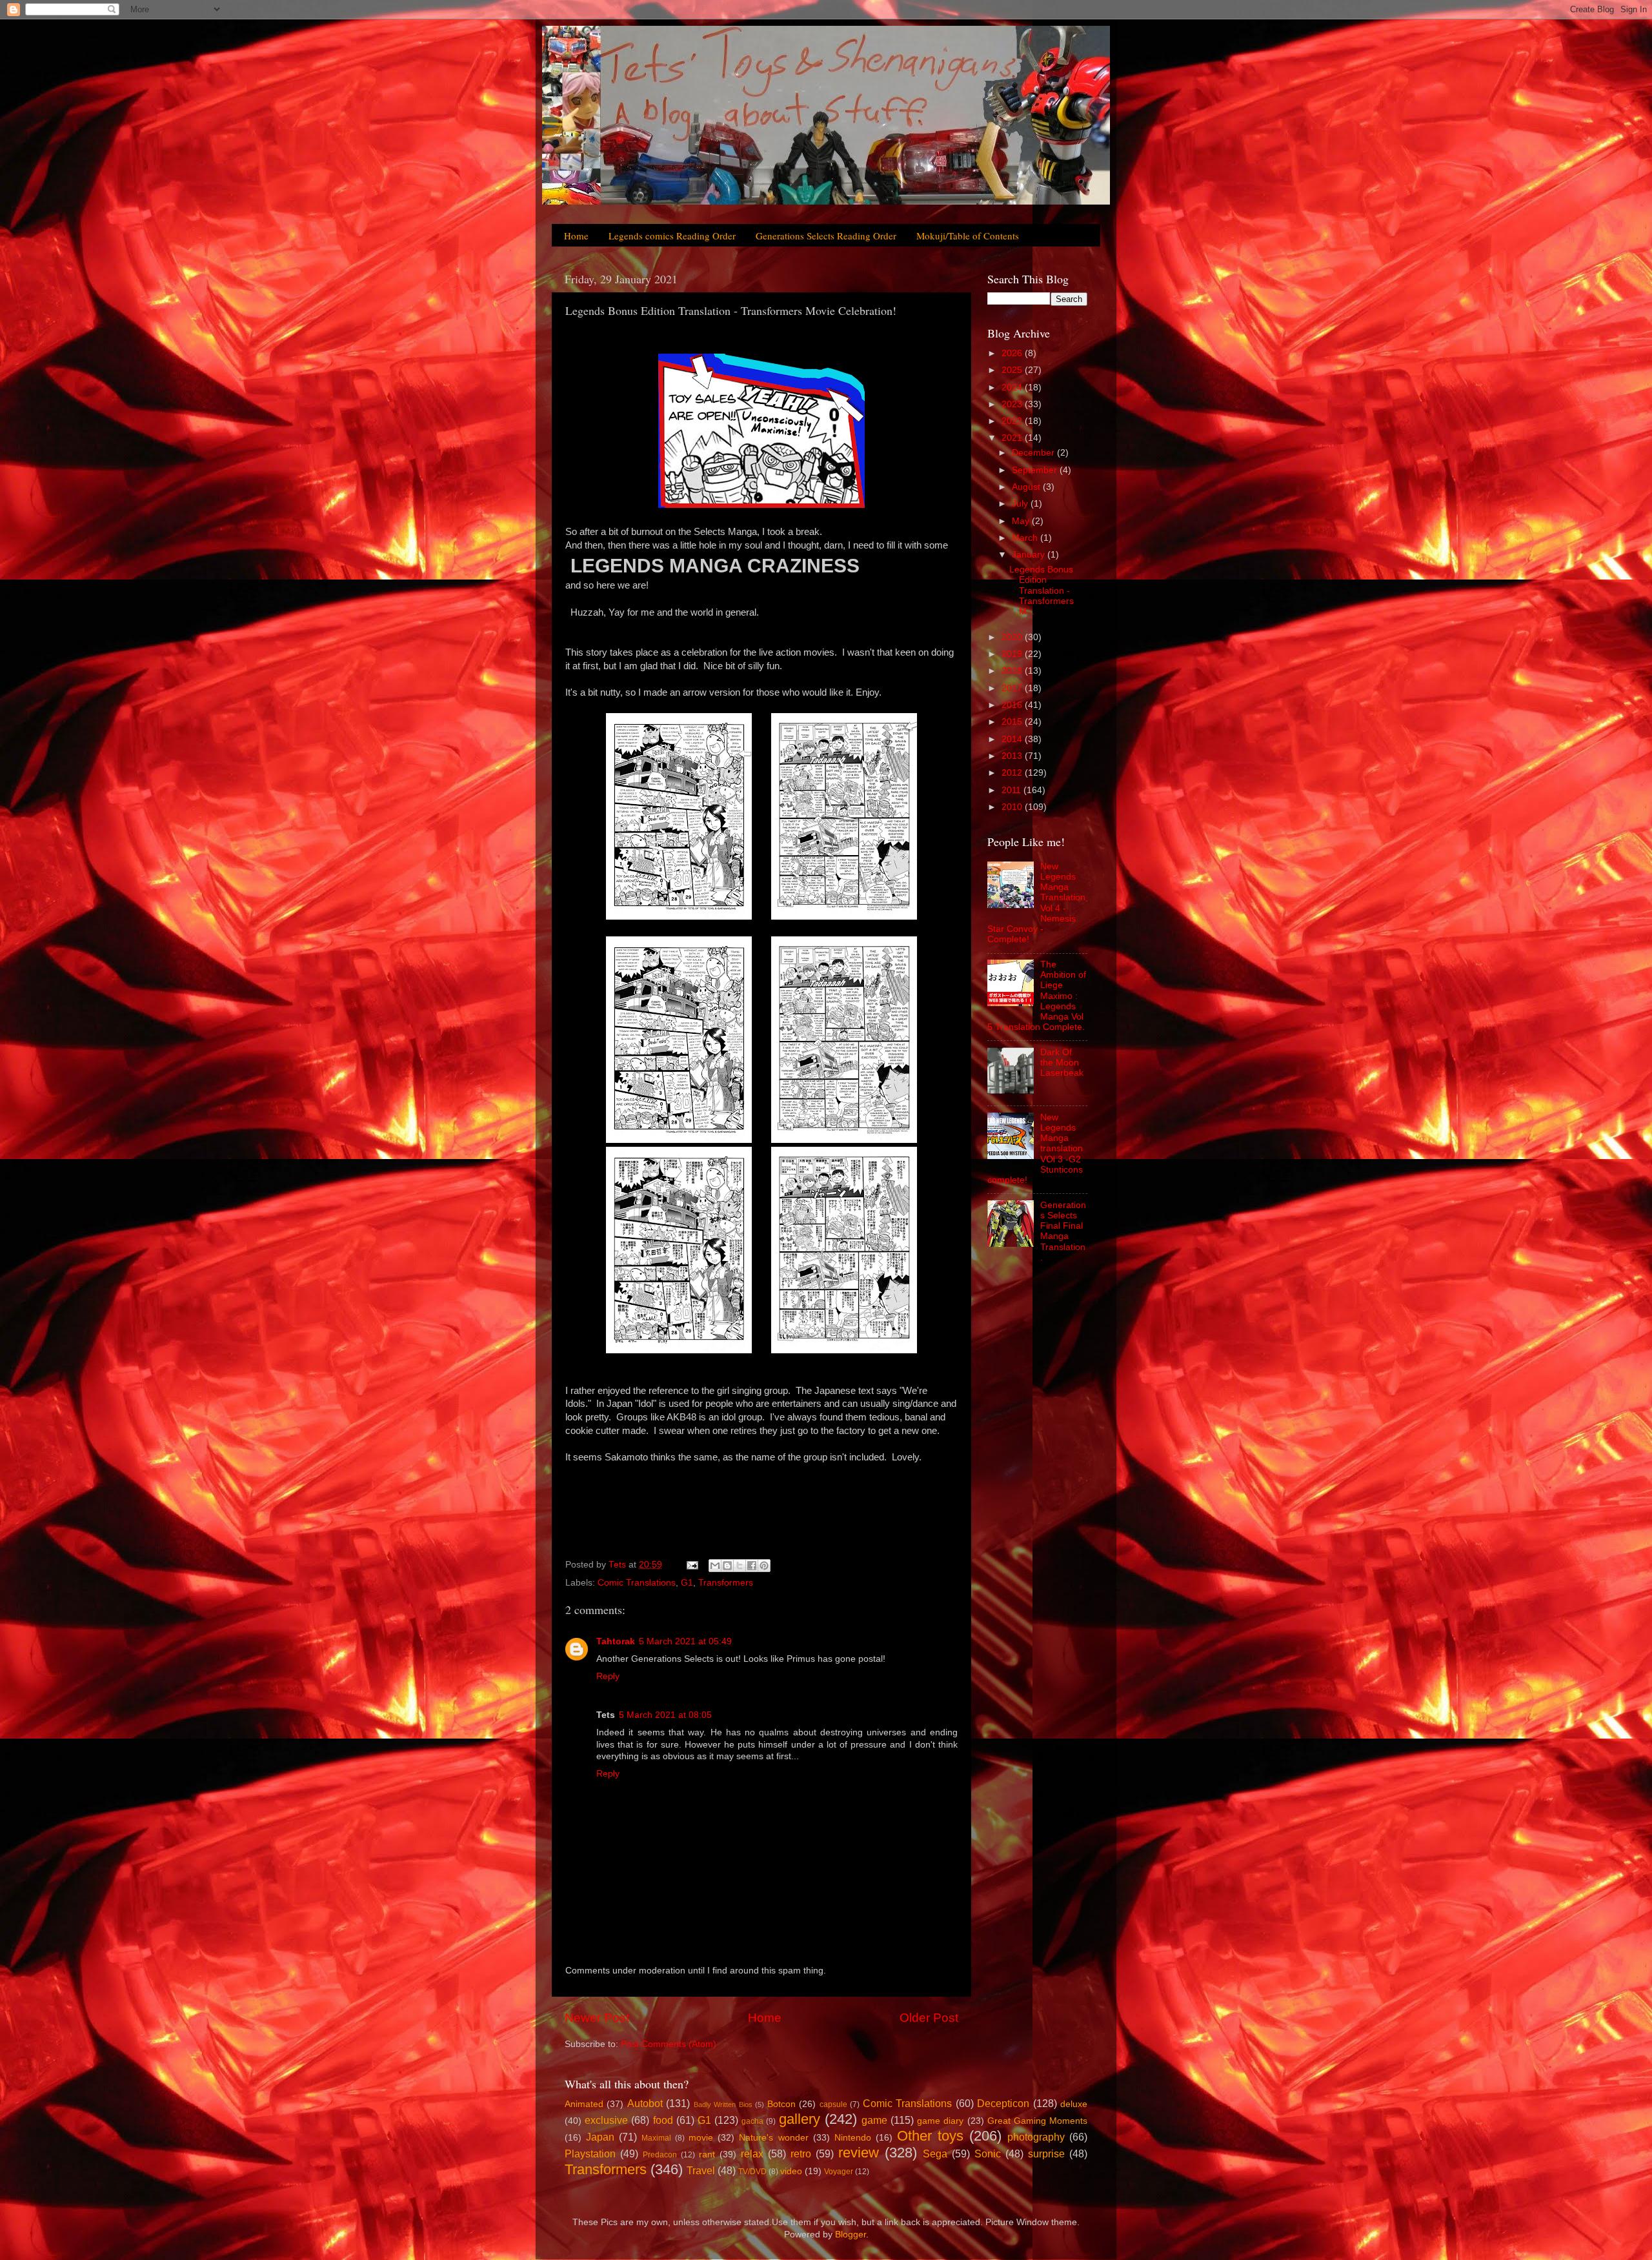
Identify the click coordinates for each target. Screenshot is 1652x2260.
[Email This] (715, 1566)
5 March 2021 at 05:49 (685, 1641)
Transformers (726, 1583)
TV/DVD (752, 2172)
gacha (752, 2121)
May (1022, 521)
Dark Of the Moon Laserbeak (1062, 1063)
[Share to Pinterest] (764, 1566)
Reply (608, 1676)
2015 (1013, 722)
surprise (1046, 2154)
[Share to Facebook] (752, 1566)
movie (701, 2138)
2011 (1012, 790)
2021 (1013, 438)
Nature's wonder (773, 2138)
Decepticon (1003, 2103)
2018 (1013, 671)
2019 (1013, 654)
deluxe (1074, 2104)
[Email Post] (691, 1565)
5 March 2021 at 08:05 (665, 1715)
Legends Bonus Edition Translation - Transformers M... (1042, 590)
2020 (1013, 637)
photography (1036, 2137)
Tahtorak (616, 1641)
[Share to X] (740, 1566)
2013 (1013, 756)
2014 (1013, 739)
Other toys (930, 2136)
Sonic (988, 2154)
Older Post (929, 2018)
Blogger (851, 2235)
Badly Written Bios (723, 2104)
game (874, 2120)
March (1026, 538)
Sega (935, 2154)
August (1027, 487)
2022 (1013, 421)
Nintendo (853, 2138)
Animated (584, 2104)
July (1021, 504)
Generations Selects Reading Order (826, 236)
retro (801, 2154)
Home (576, 236)
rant (707, 2154)
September (1036, 470)
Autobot (645, 2103)
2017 (1013, 688)
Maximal (656, 2138)
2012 (1013, 773)
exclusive (606, 2120)
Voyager (839, 2172)
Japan (600, 2137)
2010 (1013, 807)
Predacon (660, 2155)
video (791, 2171)
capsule (833, 2104)
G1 (687, 1583)
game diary (940, 2121)
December (1034, 453)
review (859, 2153)
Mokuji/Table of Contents (968, 236)
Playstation (590, 2154)
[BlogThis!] (727, 1566)
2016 (1013, 705)
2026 (1013, 353)
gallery (800, 2119)
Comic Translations (637, 1583)
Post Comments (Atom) (669, 2044)
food (663, 2120)
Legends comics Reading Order (672, 236)
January (1030, 555)
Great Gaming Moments (1037, 2121)
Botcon (781, 2104)
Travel (701, 2170)
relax (752, 2154)
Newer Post (597, 2018)
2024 (1013, 388)
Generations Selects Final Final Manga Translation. (1063, 1231)
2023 (1013, 404)
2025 (1013, 370)
